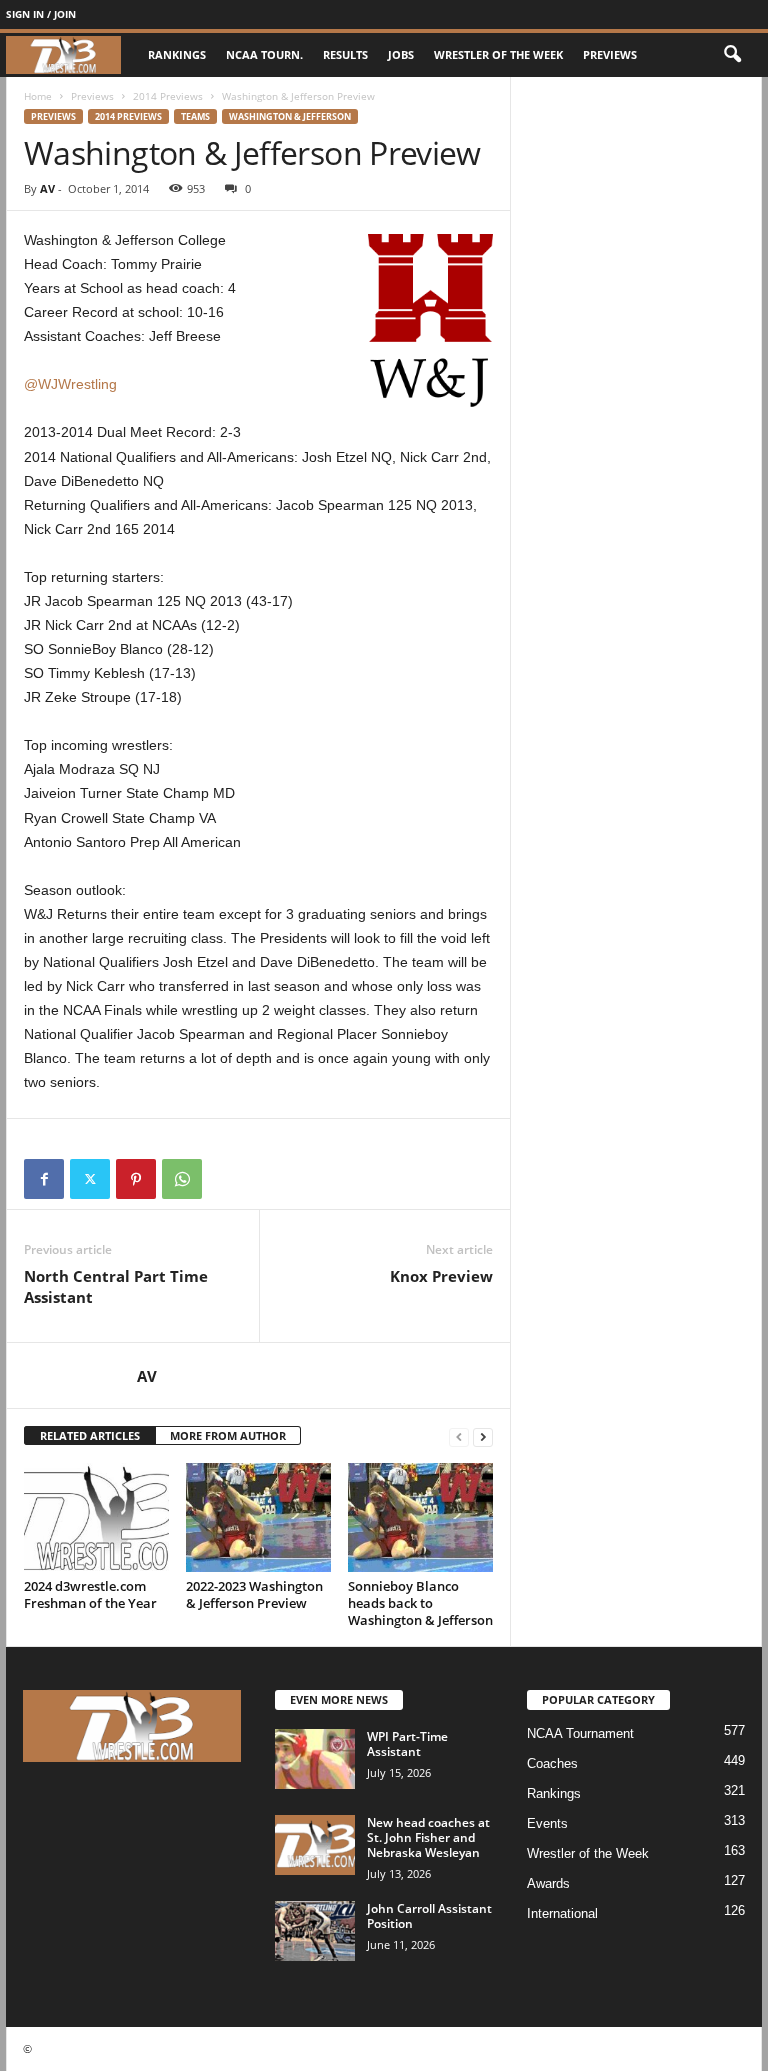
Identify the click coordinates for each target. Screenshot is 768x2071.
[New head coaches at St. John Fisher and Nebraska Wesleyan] (315, 1845)
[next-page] (483, 1436)
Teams (195, 116)
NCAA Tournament (580, 1733)
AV (47, 188)
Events (547, 1823)
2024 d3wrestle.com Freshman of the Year (90, 1594)
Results (345, 54)
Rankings (177, 54)
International (562, 1913)
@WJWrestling (70, 384)
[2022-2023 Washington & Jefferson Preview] (258, 1517)
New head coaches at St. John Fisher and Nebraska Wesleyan (428, 1837)
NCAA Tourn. (264, 54)
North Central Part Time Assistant (116, 1286)
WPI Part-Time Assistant (407, 1744)
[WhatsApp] (182, 1179)
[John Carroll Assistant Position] (315, 1931)
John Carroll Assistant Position (429, 1916)
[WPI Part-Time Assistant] (315, 1759)
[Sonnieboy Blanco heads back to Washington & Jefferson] (420, 1517)
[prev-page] (459, 1436)
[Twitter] (90, 1179)
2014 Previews (168, 96)
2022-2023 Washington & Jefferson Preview (254, 1594)
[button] (732, 55)
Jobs (401, 54)
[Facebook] (44, 1179)
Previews (610, 54)
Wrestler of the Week (498, 54)
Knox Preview (441, 1276)
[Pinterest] (136, 1179)
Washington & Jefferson (290, 116)
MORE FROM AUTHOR (228, 1435)
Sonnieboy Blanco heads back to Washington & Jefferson (420, 1603)
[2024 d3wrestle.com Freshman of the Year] (96, 1517)
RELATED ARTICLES (90, 1435)
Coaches (552, 1763)
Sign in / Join (41, 14)
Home (38, 96)
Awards (548, 1883)
